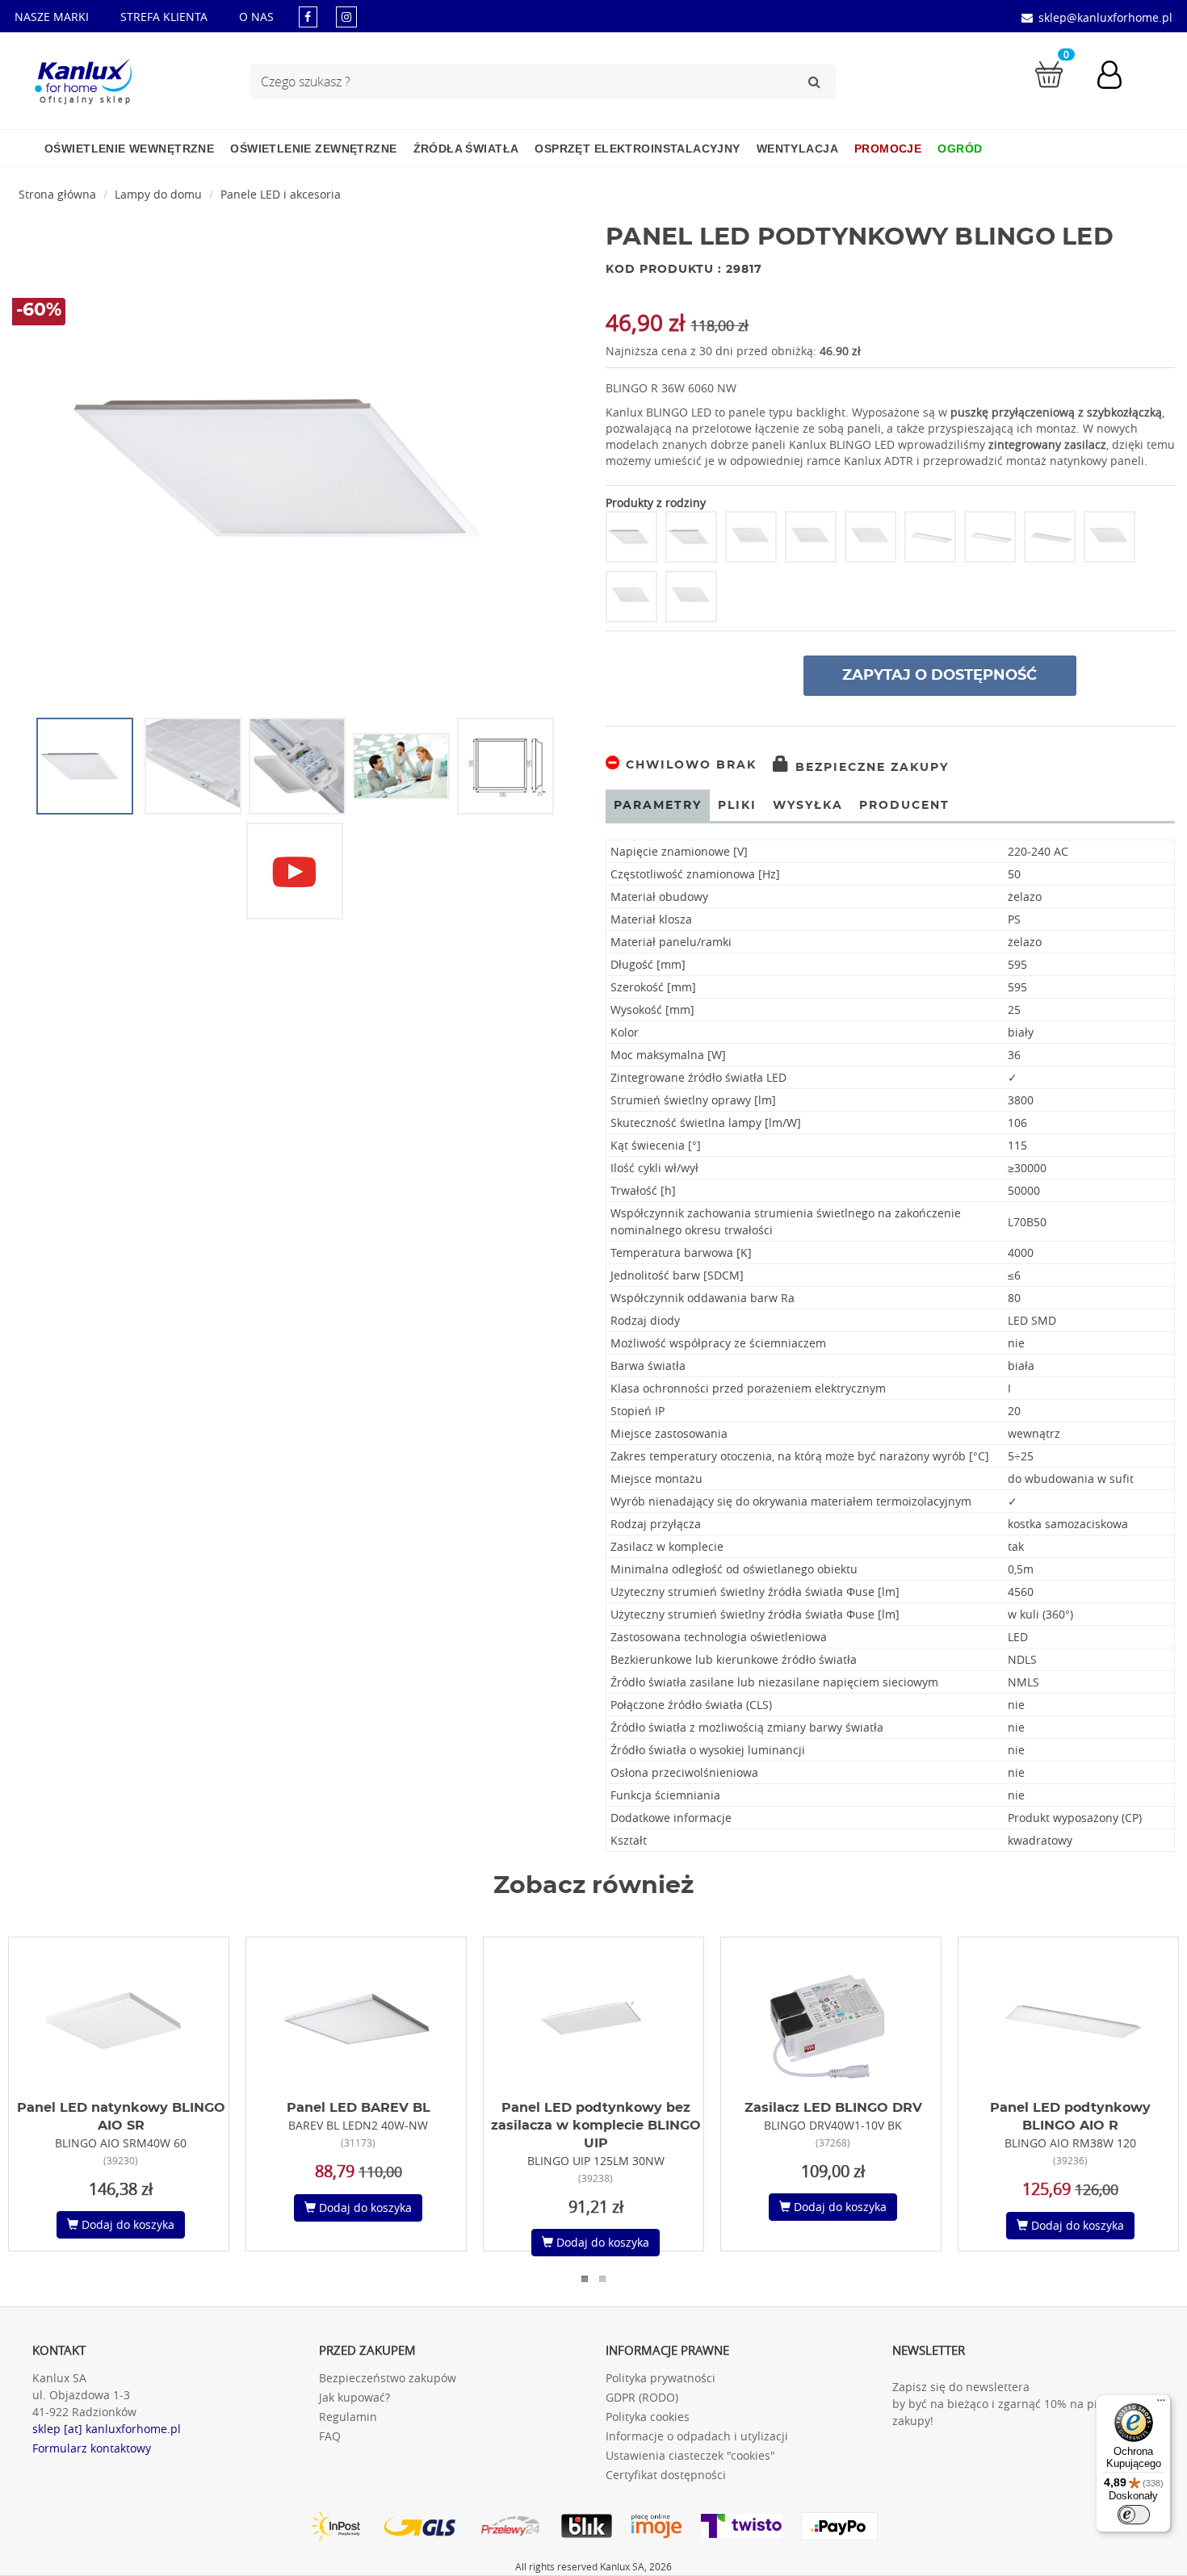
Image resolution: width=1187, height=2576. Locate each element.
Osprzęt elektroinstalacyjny (637, 149)
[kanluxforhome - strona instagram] (346, 17)
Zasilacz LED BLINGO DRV (833, 2108)
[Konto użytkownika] (1118, 77)
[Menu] (1161, 2404)
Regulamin (348, 2417)
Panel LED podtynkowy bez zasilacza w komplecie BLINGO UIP (596, 2126)
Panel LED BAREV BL (359, 2108)
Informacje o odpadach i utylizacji (697, 2436)
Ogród (960, 149)
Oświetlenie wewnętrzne (129, 149)
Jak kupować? (354, 2397)
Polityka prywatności (661, 2378)
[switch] (1134, 2515)
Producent (904, 806)
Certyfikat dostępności (666, 2475)
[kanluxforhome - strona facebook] (308, 17)
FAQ (330, 2436)
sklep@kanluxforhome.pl (1105, 17)
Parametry (658, 806)
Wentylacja (797, 149)
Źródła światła (466, 149)
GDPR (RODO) (642, 2397)
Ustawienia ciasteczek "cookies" (690, 2455)
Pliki (737, 806)
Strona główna (57, 194)
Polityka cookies (648, 2417)
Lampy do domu (158, 194)
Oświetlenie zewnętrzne (313, 149)
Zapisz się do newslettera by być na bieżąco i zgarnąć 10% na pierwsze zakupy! (1014, 2404)
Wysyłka (808, 806)
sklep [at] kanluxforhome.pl (107, 2429)
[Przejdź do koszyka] (1049, 73)
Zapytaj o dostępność (940, 676)
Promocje (888, 149)
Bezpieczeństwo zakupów (388, 2378)
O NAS (256, 17)
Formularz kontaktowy (92, 2448)
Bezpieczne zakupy (870, 768)
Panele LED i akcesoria (281, 194)
